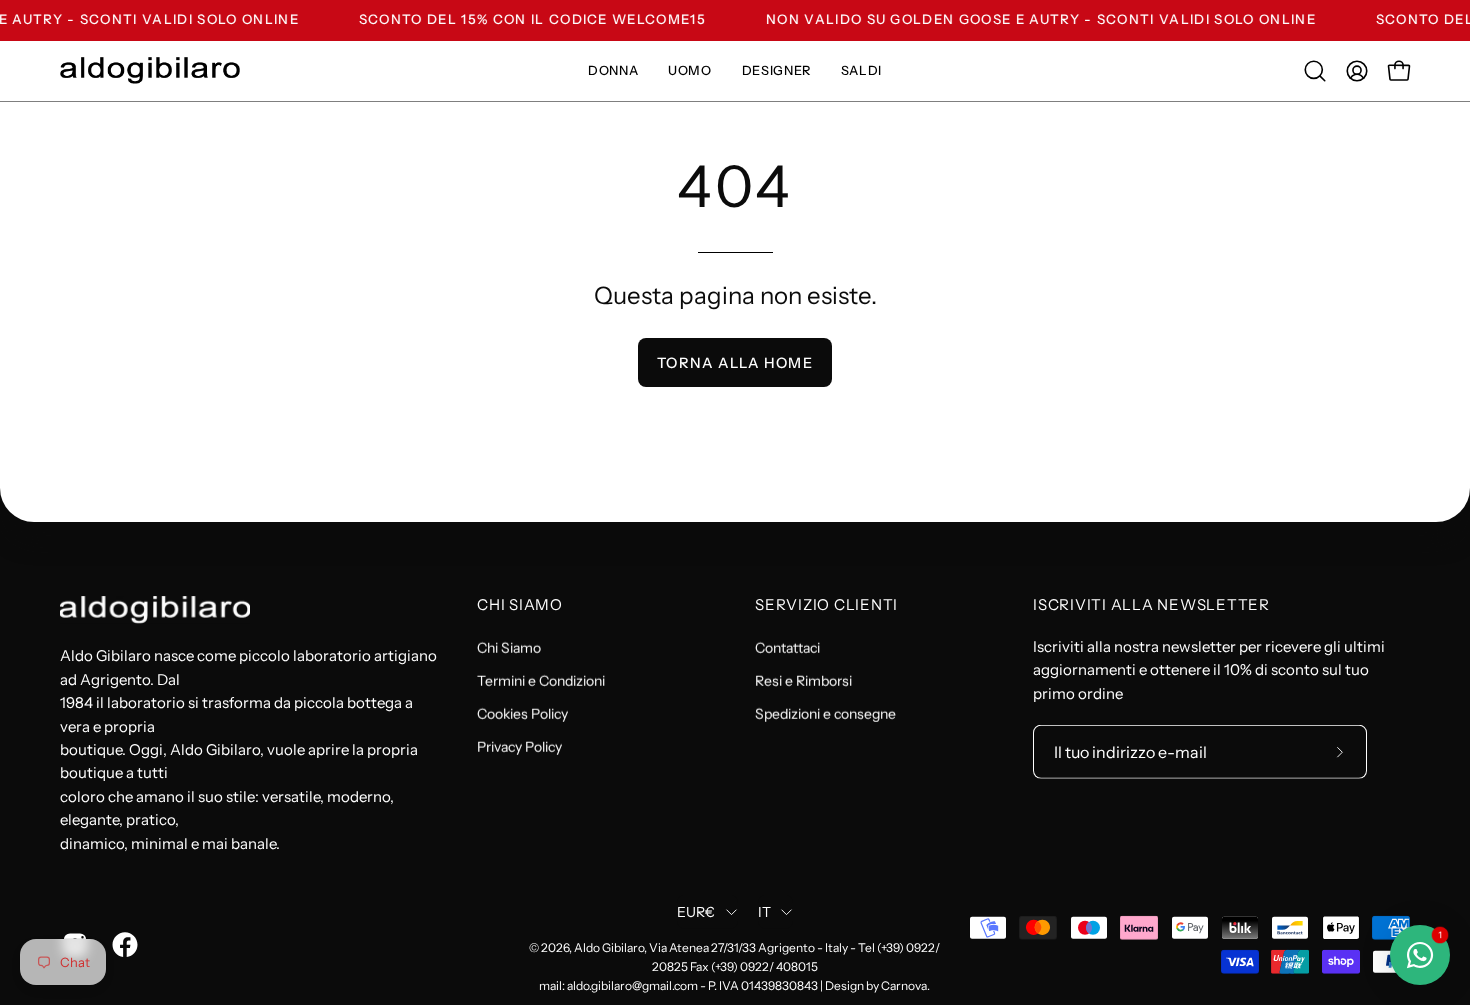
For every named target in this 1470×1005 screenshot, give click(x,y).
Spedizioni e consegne (825, 713)
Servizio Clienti (826, 605)
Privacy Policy (519, 746)
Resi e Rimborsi (803, 680)
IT (765, 912)
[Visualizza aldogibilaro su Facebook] (122, 945)
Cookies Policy (522, 713)
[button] (1315, 71)
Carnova (904, 985)
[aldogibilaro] (150, 70)
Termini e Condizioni (541, 680)
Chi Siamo (520, 605)
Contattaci (787, 647)
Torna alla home (734, 363)
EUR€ (696, 912)
